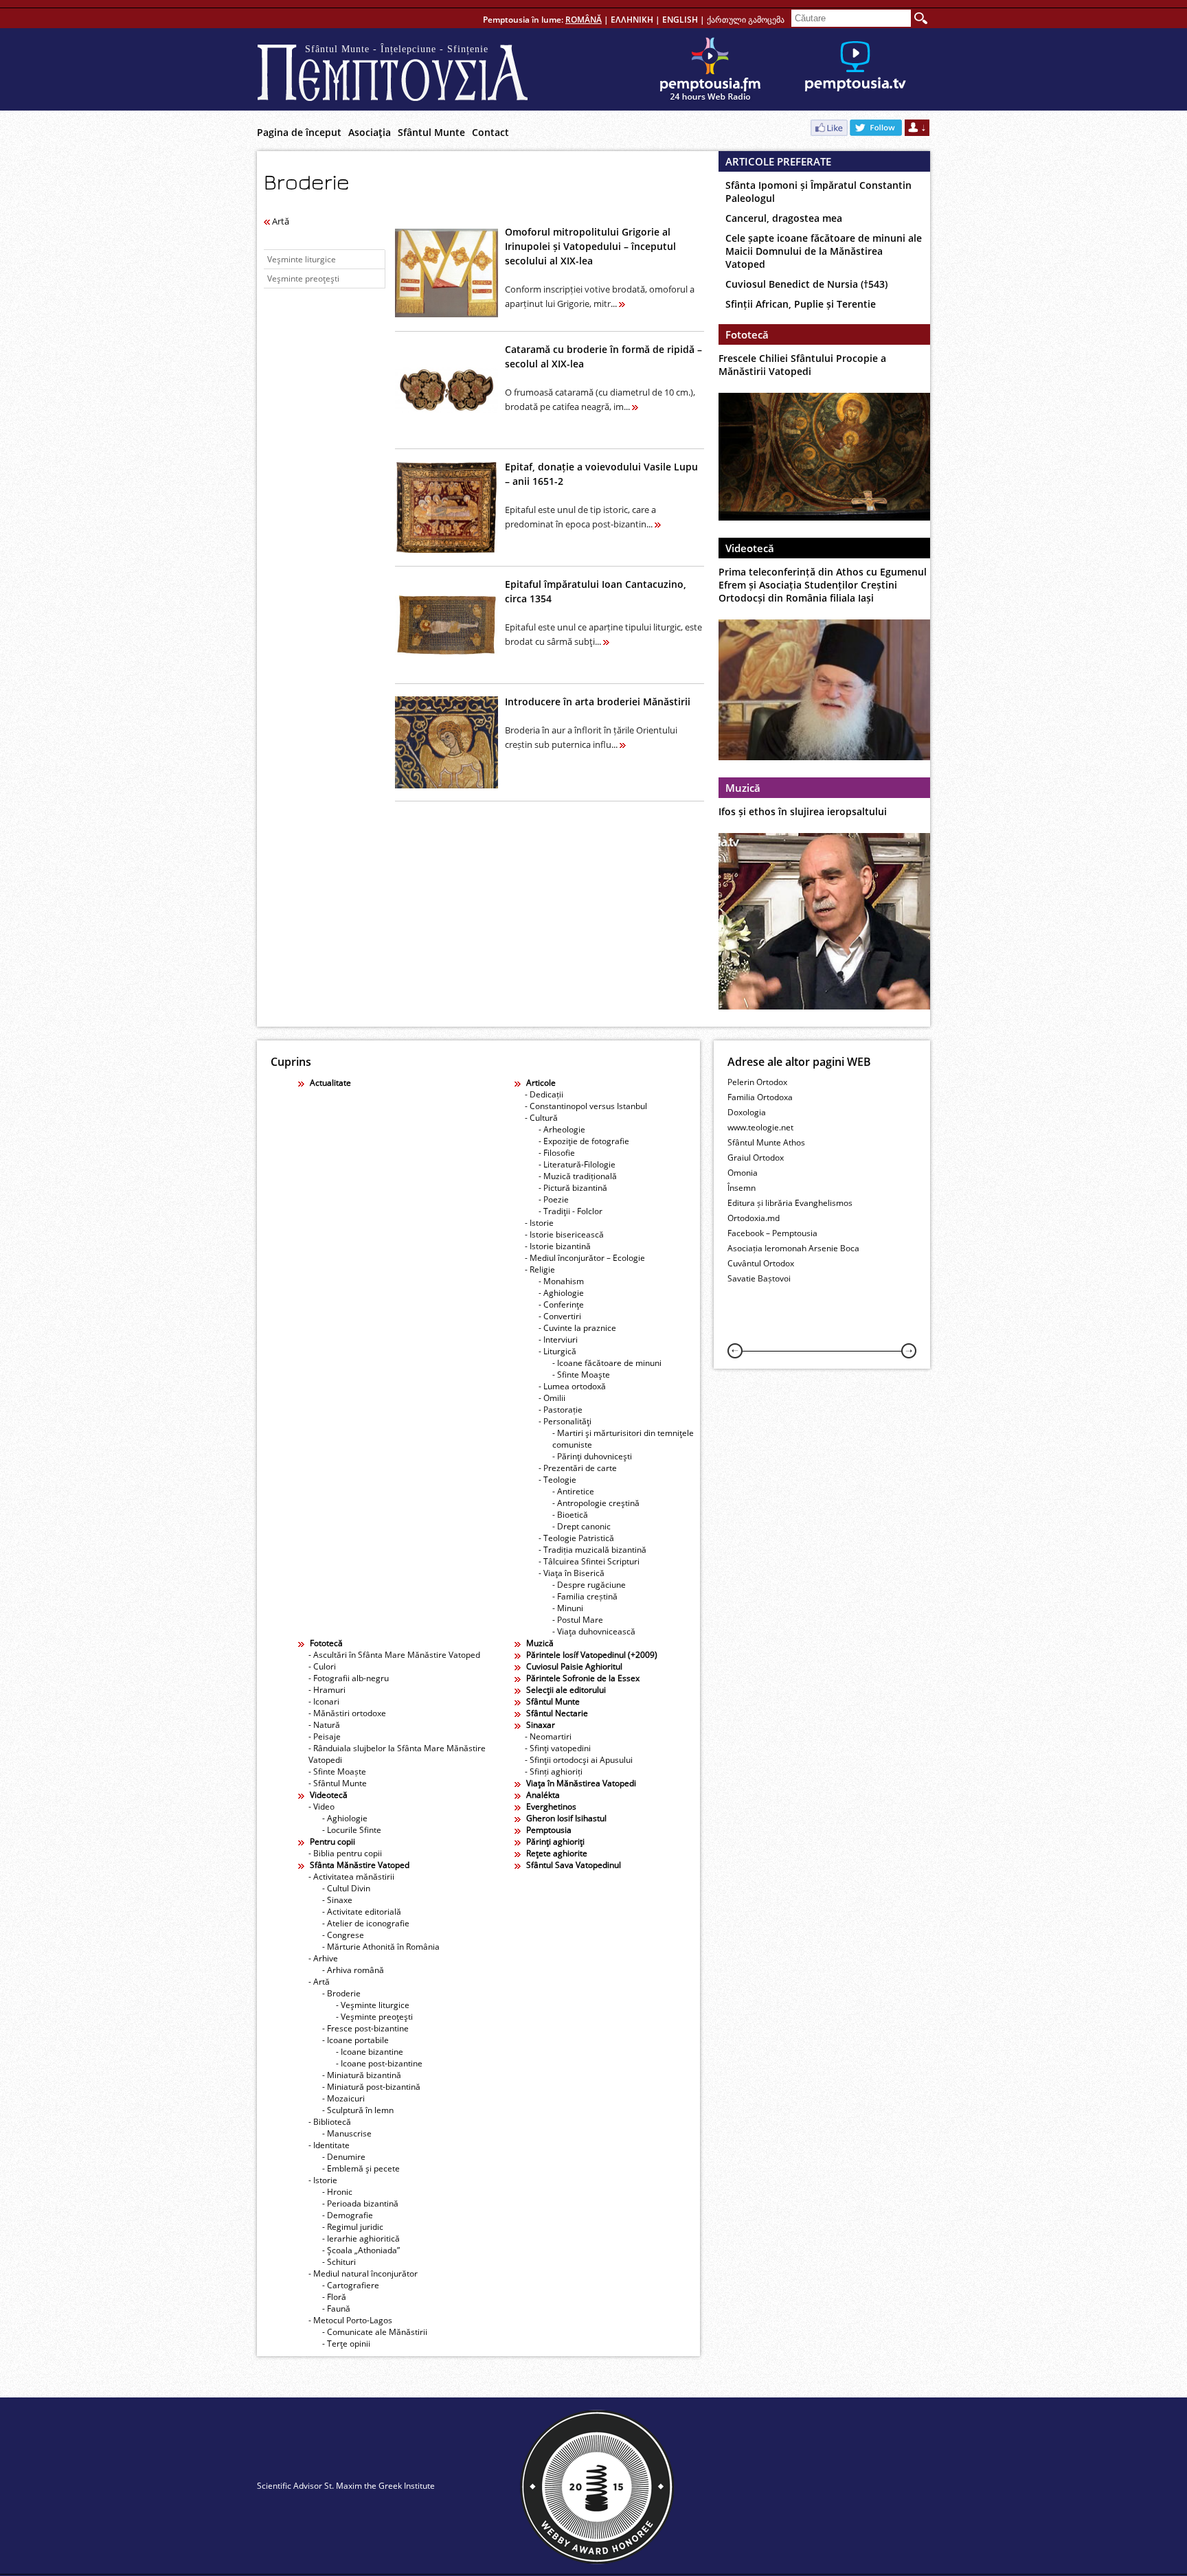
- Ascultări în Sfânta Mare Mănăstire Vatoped (394, 1655)
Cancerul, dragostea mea (784, 218)
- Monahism (561, 1281)
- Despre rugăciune (589, 1585)
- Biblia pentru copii (345, 1853)
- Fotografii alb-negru (349, 1678)
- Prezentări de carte (578, 1468)
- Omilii (552, 1398)
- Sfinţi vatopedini (558, 1748)
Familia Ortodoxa (760, 1097)
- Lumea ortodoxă (572, 1386)
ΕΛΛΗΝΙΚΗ (632, 20)
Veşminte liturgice (302, 259)
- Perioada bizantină (360, 2203)
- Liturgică (557, 1351)
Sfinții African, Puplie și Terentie (801, 304)
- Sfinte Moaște (337, 1771)
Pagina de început (299, 132)
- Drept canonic (581, 1526)
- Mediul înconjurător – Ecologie (585, 1258)
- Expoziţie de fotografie (584, 1141)
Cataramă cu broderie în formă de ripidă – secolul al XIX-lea (603, 356)
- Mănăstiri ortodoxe (347, 1713)
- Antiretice (573, 1491)
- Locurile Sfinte (352, 1830)
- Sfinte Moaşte (581, 1375)
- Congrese (343, 1935)
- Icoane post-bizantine (379, 2063)
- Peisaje (325, 1736)
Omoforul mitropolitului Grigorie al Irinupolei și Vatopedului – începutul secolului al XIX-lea (590, 246)
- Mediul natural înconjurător (363, 2273)
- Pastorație (561, 1410)
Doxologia (747, 1112)
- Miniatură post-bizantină (371, 2087)
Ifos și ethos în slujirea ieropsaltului (803, 811)
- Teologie (557, 1480)
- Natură (324, 1725)
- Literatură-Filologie (577, 1164)
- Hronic (337, 2192)
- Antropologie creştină (596, 1503)
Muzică (743, 788)
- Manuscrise (347, 2133)
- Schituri (339, 2262)
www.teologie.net (760, 1127)
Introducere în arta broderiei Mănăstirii (598, 702)
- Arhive (323, 1958)
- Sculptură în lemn (358, 2110)
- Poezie (554, 1199)
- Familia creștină (585, 1596)
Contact (490, 132)
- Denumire (344, 2157)
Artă (280, 221)
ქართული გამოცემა (746, 20)
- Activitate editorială (362, 1912)
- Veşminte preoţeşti (374, 2017)
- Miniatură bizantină (362, 2075)
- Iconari (324, 1701)
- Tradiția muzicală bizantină (592, 1550)
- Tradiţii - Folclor (570, 1211)
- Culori (322, 1666)
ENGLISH (680, 20)
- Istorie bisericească (564, 1234)
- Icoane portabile (355, 2040)
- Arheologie (562, 1129)
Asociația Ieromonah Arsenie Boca (793, 1248)
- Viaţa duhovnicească (594, 1631)
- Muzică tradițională (578, 1176)
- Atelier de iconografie (366, 1923)
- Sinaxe (337, 1900)
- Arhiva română (353, 1970)
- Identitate (329, 2145)
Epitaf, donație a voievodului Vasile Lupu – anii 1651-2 (601, 474)
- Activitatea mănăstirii (351, 1877)
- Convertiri (560, 1316)
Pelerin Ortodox (757, 1082)
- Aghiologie (561, 1293)
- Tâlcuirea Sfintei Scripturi (589, 1561)
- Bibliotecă (330, 2122)
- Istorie (539, 1223)
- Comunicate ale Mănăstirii (375, 2332)
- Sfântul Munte (338, 1783)
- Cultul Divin (346, 1888)
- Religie (540, 1269)
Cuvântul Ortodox (761, 1263)
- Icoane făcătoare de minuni (607, 1363)
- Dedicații (544, 1094)
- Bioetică (570, 1515)
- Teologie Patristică (576, 1538)
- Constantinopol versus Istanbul (586, 1106)
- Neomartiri (548, 1736)
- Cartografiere (351, 2285)
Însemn (742, 1188)
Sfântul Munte (431, 132)
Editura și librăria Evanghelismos (790, 1203)
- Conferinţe (561, 1304)
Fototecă (747, 334)
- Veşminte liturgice (373, 2005)
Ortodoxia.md (754, 1218)
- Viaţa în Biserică (572, 1573)
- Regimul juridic (353, 2227)
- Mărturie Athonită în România (381, 1947)
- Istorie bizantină (558, 1246)
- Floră (334, 2297)
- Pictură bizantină (573, 1188)
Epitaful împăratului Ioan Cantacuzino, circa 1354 (596, 591)
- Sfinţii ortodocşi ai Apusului (579, 1760)
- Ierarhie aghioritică (361, 2238)
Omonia (743, 1173)
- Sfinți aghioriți (554, 1771)
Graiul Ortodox (756, 1158)
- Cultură (541, 1118)
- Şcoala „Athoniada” (361, 2250)
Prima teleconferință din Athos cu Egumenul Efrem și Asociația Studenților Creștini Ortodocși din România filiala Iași (823, 585)
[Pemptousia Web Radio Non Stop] (710, 69)
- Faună (336, 2309)
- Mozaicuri (343, 2098)
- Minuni (568, 1608)
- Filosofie (557, 1153)
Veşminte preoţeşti (303, 278)
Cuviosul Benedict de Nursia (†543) (806, 284)
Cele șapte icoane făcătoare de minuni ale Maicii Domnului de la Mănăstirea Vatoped (824, 251)
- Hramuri (327, 1690)
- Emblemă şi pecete (361, 2168)
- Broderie (341, 1993)
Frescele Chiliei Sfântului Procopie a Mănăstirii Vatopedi (802, 365)
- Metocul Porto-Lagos (350, 2320)
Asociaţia (370, 132)
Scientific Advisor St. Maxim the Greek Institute (346, 2486)
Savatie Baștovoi (759, 1278)
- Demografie (348, 2215)
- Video (321, 1806)
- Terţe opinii (346, 2344)
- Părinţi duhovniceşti (592, 1456)
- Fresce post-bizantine (365, 2028)
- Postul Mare (578, 1620)
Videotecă (750, 548)
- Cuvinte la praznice (577, 1328)
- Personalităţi (565, 1421)
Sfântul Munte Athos (766, 1142)
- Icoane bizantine (370, 2052)
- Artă (319, 1982)
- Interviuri (558, 1340)
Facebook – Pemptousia (772, 1233)
